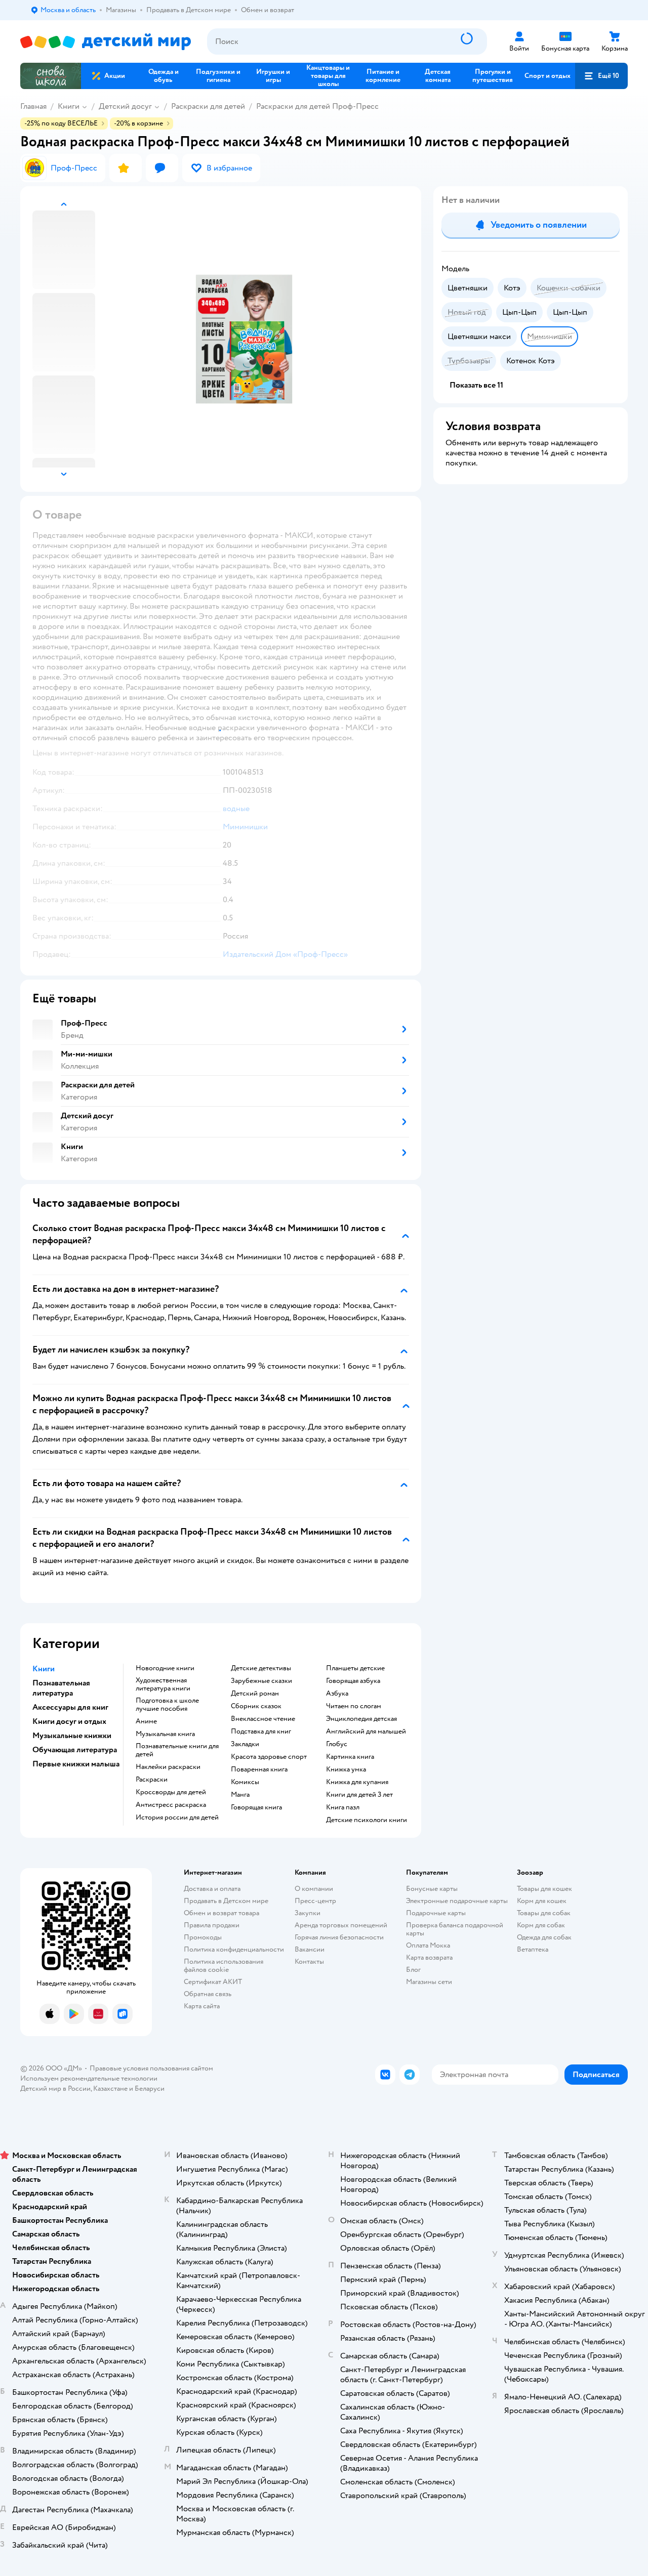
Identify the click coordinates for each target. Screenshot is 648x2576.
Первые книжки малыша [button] (76, 1764)
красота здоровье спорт (269, 1757)
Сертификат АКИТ (213, 1982)
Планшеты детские (355, 1668)
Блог (413, 1970)
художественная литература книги (163, 1684)
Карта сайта (202, 2006)
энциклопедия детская (361, 1719)
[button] (601, 76)
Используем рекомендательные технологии (89, 2078)
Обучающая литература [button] (75, 1750)
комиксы (245, 1782)
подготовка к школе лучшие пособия (167, 1705)
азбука (337, 1694)
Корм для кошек (542, 1901)
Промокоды (203, 1937)
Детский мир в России (55, 2088)
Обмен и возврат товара (221, 1913)
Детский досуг (125, 106)
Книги (69, 106)
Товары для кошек (544, 1889)
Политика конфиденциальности (234, 1949)
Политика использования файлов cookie (224, 1966)
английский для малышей (366, 1732)
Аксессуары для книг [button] (70, 1707)
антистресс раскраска (171, 1805)
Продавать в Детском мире (226, 1901)
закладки (245, 1744)
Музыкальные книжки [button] (72, 1736)
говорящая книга (256, 1807)
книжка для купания (357, 1782)
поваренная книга (259, 1769)
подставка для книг (261, 1732)
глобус (337, 1744)
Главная (33, 106)
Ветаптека (533, 1949)
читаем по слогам (354, 1706)
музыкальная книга (165, 1734)
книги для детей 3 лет (359, 1795)
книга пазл (343, 1807)
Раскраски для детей (208, 106)
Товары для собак (544, 1913)
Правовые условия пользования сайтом (151, 2068)
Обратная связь (208, 1994)
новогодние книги (165, 1668)
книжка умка (346, 1769)
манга (240, 1795)
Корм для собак (541, 1925)
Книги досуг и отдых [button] (69, 1721)
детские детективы (261, 1668)
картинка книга (350, 1757)
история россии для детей (177, 1818)
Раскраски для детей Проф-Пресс (317, 106)
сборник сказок (256, 1706)
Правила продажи (212, 1925)
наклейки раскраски (168, 1767)
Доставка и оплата (212, 1889)
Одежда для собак (544, 1937)
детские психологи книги (367, 1820)
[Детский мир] (106, 42)
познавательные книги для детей (177, 1750)
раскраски (152, 1780)
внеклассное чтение (263, 1719)
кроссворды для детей (171, 1792)
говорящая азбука (353, 1681)
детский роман (255, 1694)
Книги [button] (44, 1669)
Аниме (146, 1721)
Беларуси (150, 2088)
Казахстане (110, 2088)
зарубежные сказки (261, 1681)
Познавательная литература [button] (61, 1688)
